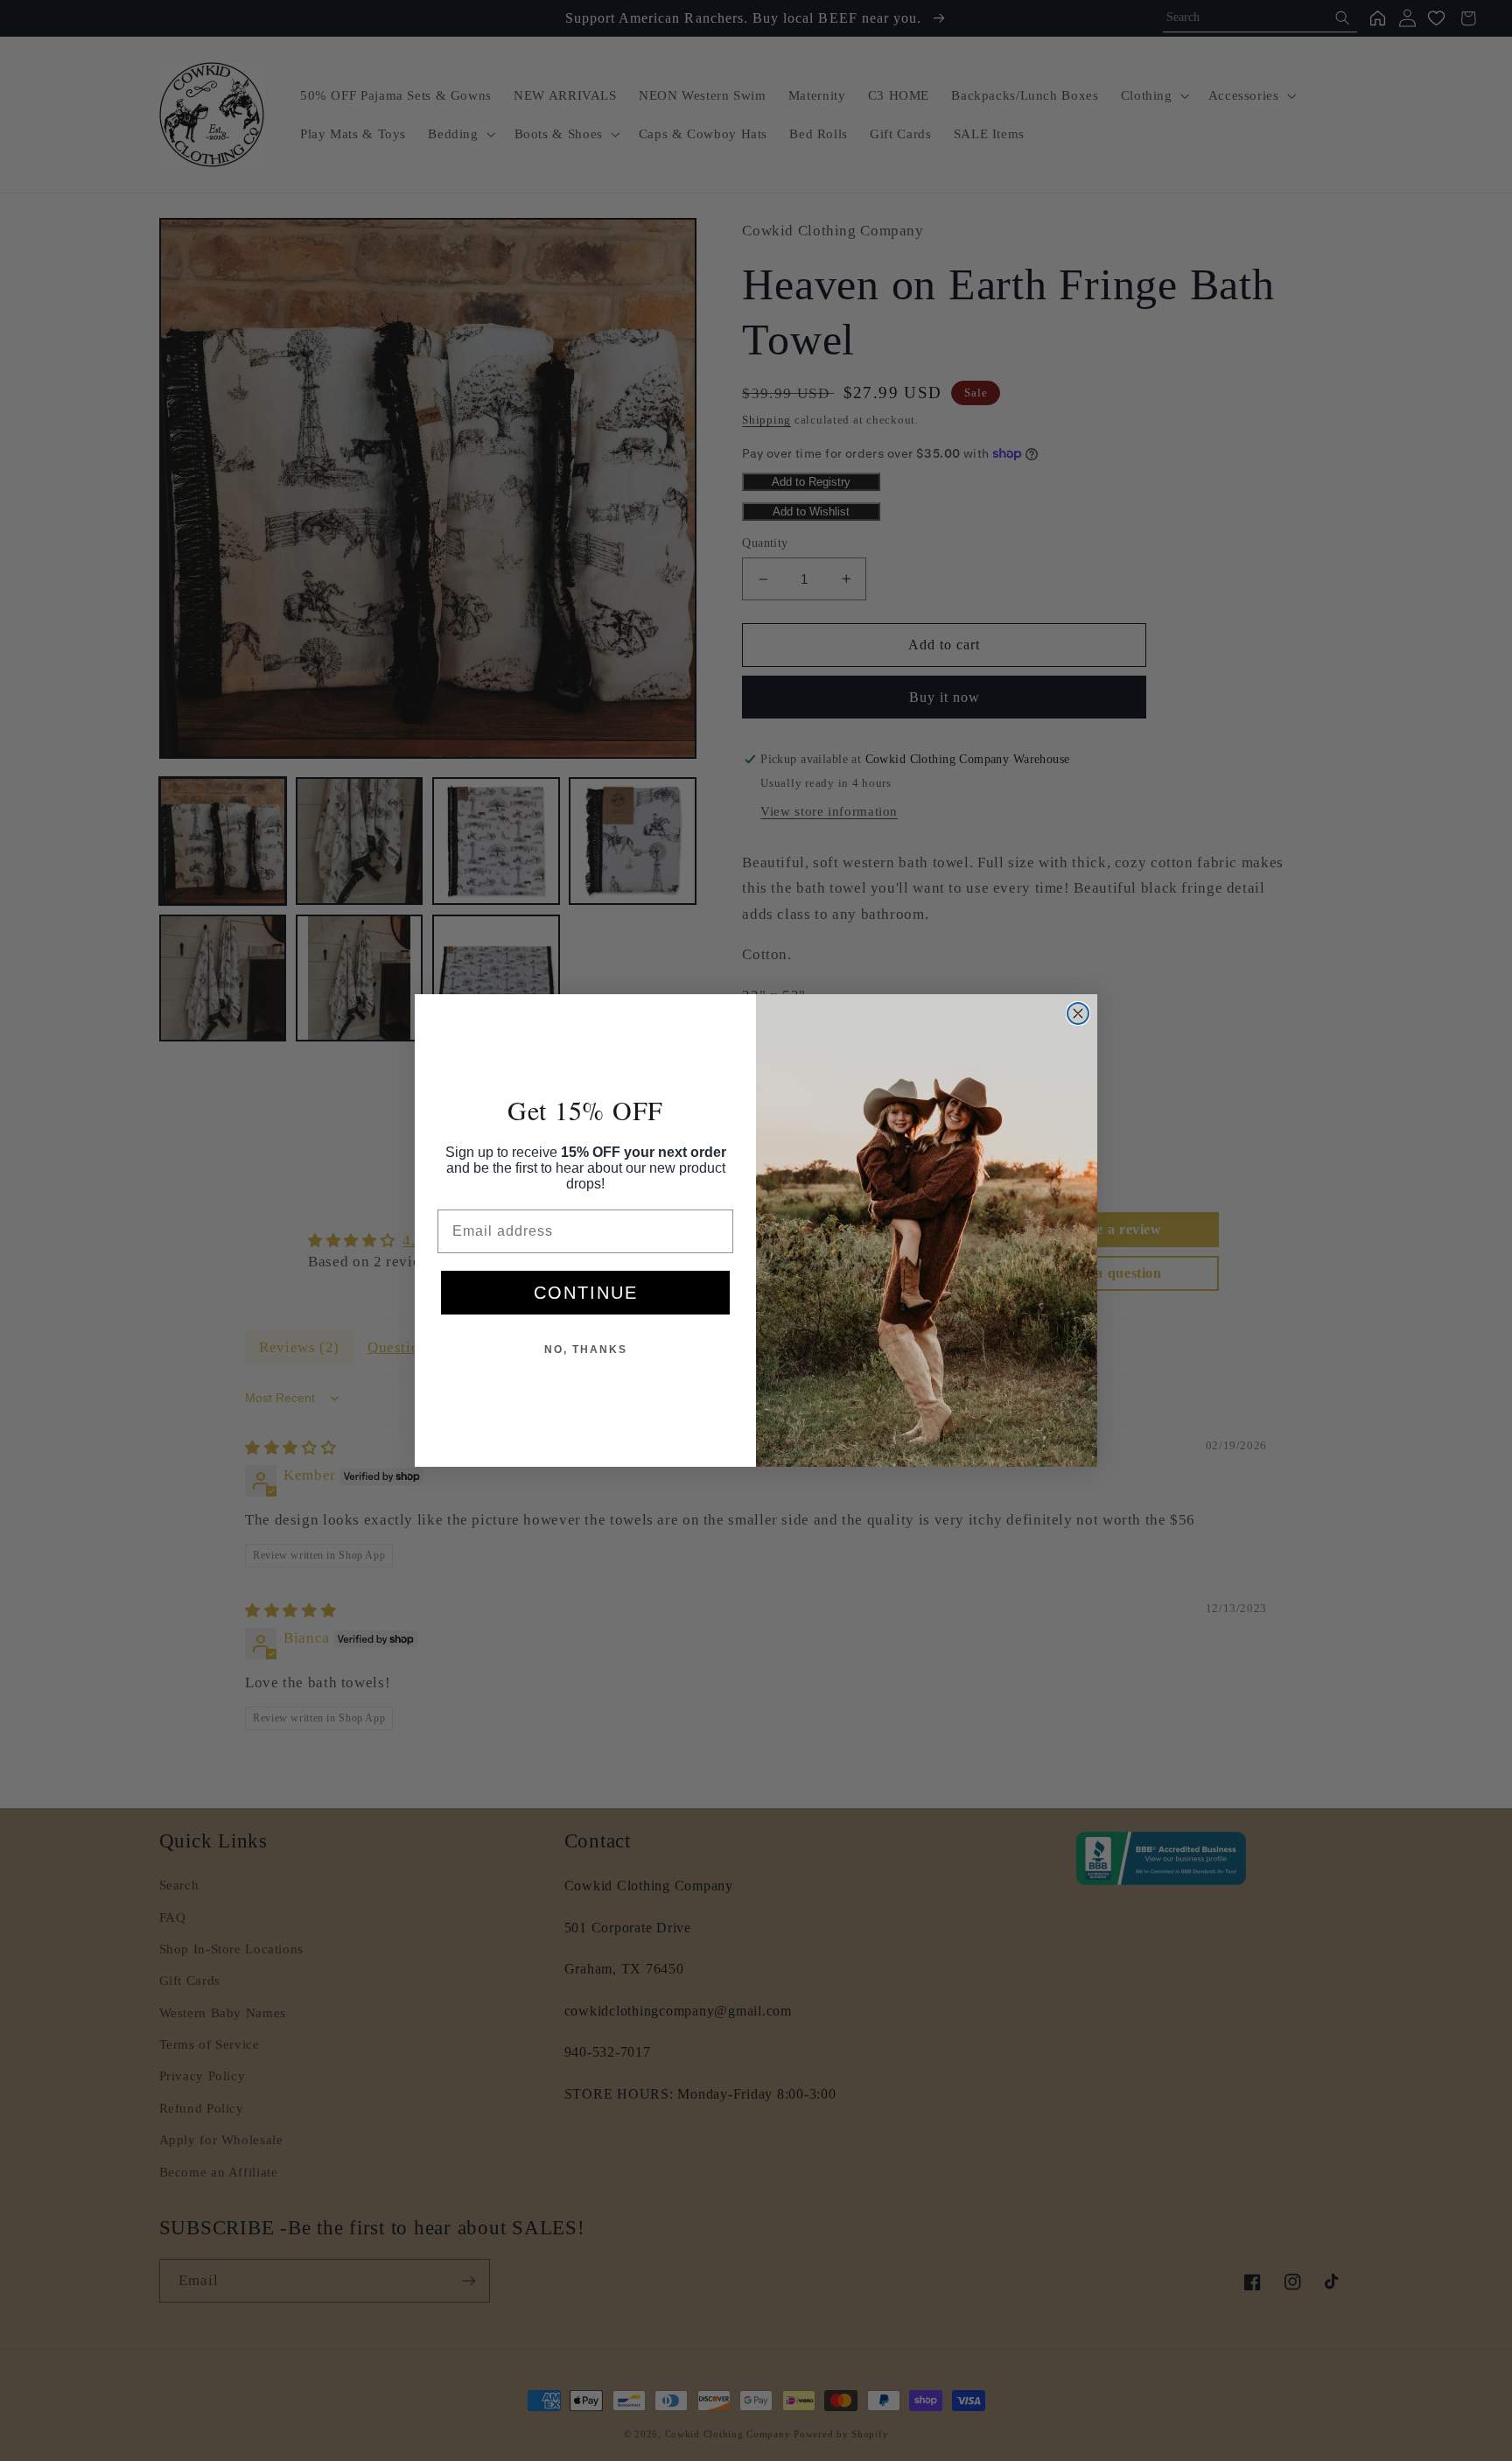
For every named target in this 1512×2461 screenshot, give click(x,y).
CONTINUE (586, 1293)
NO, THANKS (586, 1350)
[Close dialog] (1078, 1013)
